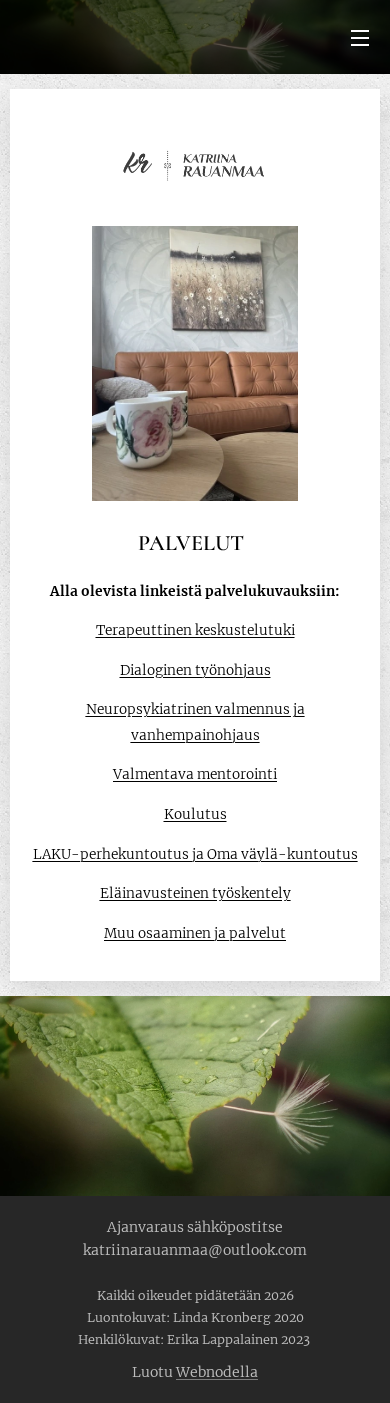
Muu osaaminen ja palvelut (195, 933)
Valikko (360, 37)
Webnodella (217, 1372)
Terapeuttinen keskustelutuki (195, 630)
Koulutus (195, 814)
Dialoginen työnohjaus (195, 670)
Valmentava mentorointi (195, 774)
